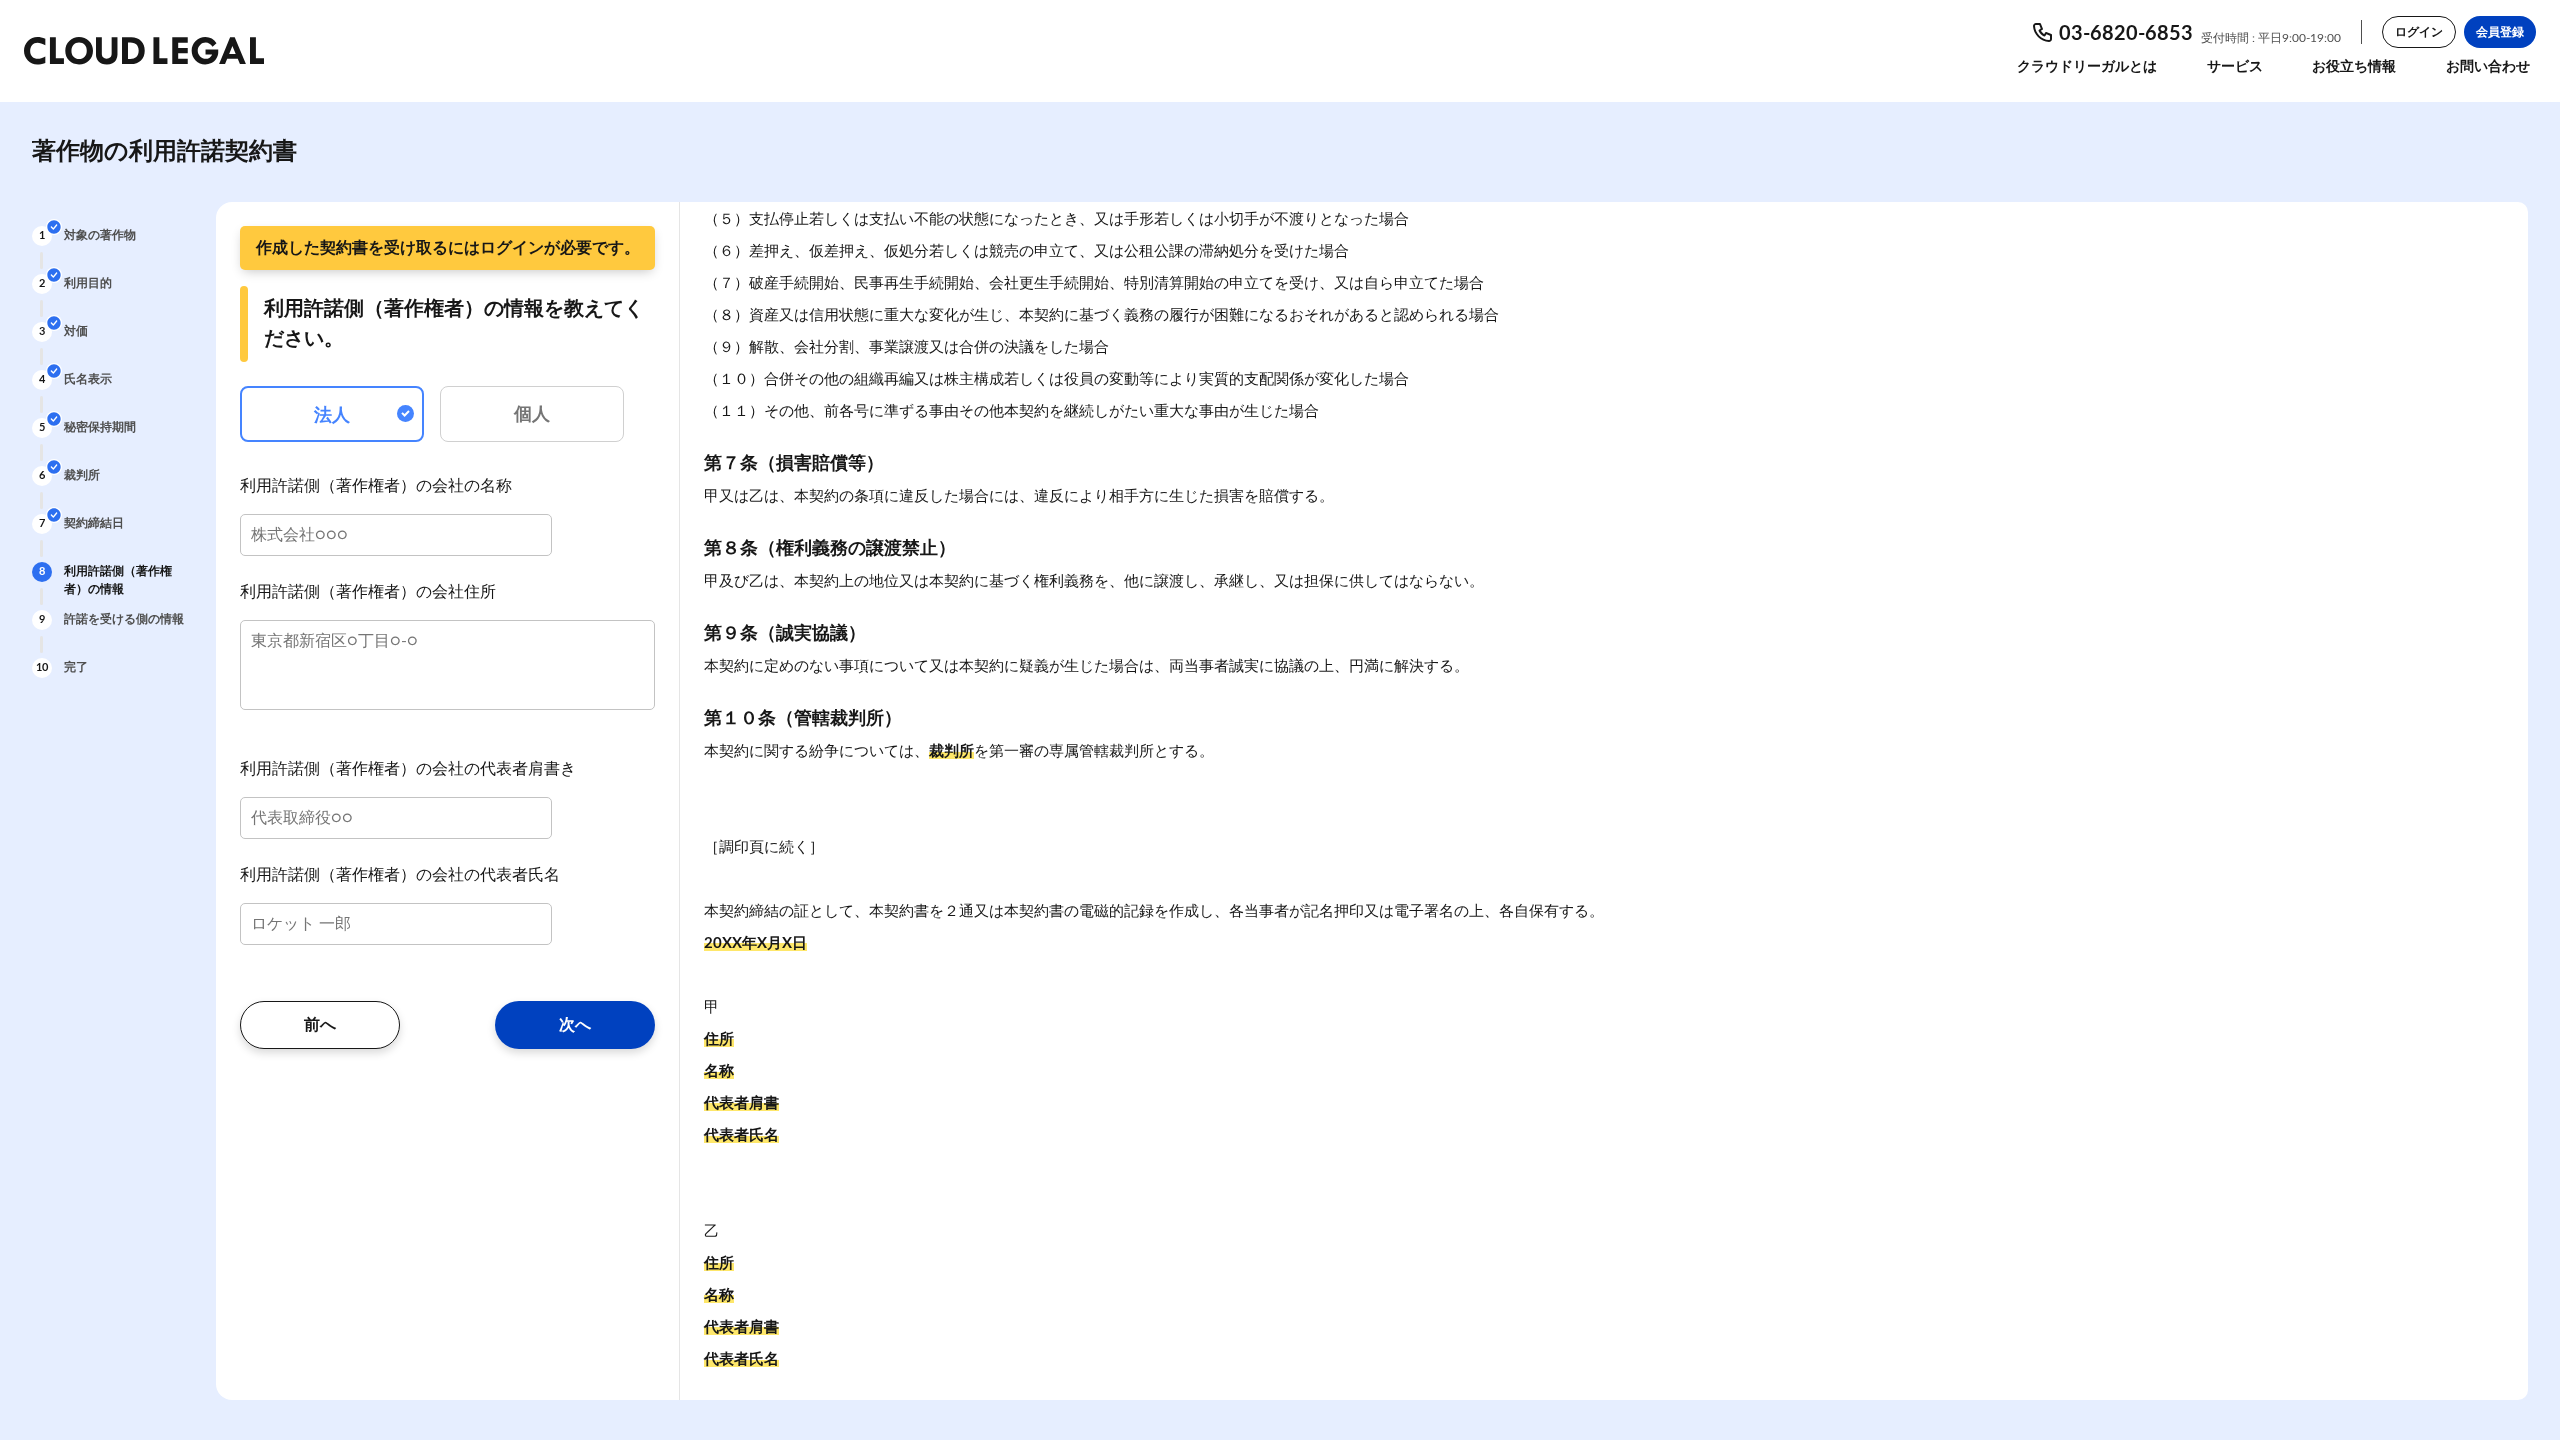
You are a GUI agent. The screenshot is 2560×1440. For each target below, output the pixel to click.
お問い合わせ (2488, 67)
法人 (332, 416)
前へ (320, 1025)
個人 (532, 415)
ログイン (2419, 32)
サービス (2235, 67)
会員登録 (2500, 32)
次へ (575, 1025)
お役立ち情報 (2354, 67)
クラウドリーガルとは (2087, 67)
